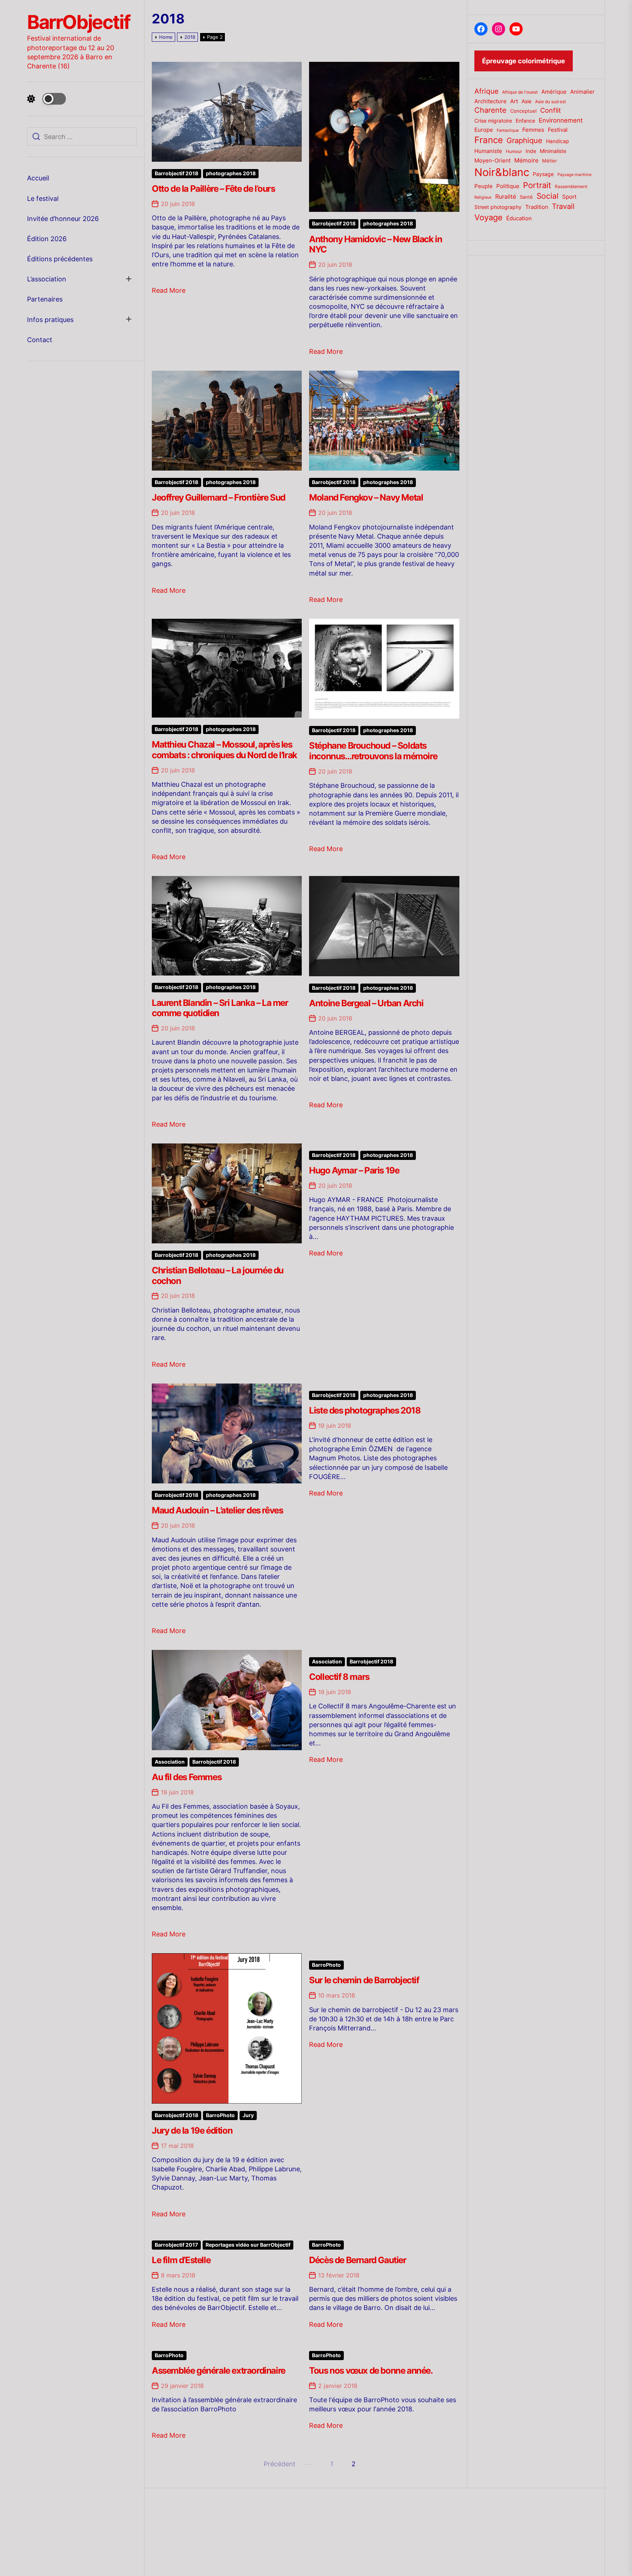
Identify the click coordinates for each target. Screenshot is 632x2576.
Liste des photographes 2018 (365, 1410)
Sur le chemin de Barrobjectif (364, 1980)
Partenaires (45, 299)
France (489, 140)
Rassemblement (571, 186)
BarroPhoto (220, 2115)
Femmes (533, 130)
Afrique (486, 91)
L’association (47, 279)
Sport (569, 197)
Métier (550, 161)
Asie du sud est (550, 102)
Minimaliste (553, 151)
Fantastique (508, 130)
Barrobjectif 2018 (176, 173)
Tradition (537, 207)
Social (548, 196)
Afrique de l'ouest (520, 92)
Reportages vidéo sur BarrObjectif (248, 2245)
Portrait (537, 185)
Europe (484, 130)
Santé (526, 197)
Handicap (558, 141)
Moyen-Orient (492, 160)
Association (170, 1762)
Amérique (554, 92)
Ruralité (506, 197)
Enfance (525, 121)
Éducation (519, 218)
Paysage (543, 174)
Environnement (561, 120)
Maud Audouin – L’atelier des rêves (217, 1510)
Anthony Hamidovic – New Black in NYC (375, 244)
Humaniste (488, 151)
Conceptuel (523, 111)
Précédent (280, 2464)
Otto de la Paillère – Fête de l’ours (213, 189)
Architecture (490, 101)
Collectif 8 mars (339, 1677)
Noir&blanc (502, 172)
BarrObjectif (78, 22)
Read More (169, 290)
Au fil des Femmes (187, 1777)
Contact (40, 340)
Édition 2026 (47, 239)
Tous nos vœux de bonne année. (371, 2371)
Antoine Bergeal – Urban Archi (366, 1003)
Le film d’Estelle (181, 2260)
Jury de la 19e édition (192, 2131)
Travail (563, 206)
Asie (526, 101)
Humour (514, 151)
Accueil (38, 178)
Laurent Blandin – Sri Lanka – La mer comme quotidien (220, 1008)
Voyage (488, 217)
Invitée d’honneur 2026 (63, 219)
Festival (558, 130)
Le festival (43, 199)
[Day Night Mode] (46, 99)
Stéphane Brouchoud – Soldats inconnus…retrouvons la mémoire (373, 751)
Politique (508, 186)
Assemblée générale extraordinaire (219, 2371)
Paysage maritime (574, 175)
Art (514, 101)
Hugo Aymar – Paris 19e (354, 1170)
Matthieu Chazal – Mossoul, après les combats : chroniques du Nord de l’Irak (224, 750)
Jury (248, 2115)
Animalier (582, 92)
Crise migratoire (493, 121)
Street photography (498, 207)
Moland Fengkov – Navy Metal (366, 497)
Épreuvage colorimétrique (524, 61)
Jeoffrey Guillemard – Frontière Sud (219, 497)
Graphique (524, 140)
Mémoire (526, 160)
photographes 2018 (231, 173)
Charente (490, 110)
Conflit (551, 110)
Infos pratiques (50, 320)
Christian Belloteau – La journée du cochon (218, 1276)
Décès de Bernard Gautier (358, 2260)
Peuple (484, 186)
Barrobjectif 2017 (176, 2245)
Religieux (483, 197)
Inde (531, 151)
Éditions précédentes (60, 259)
